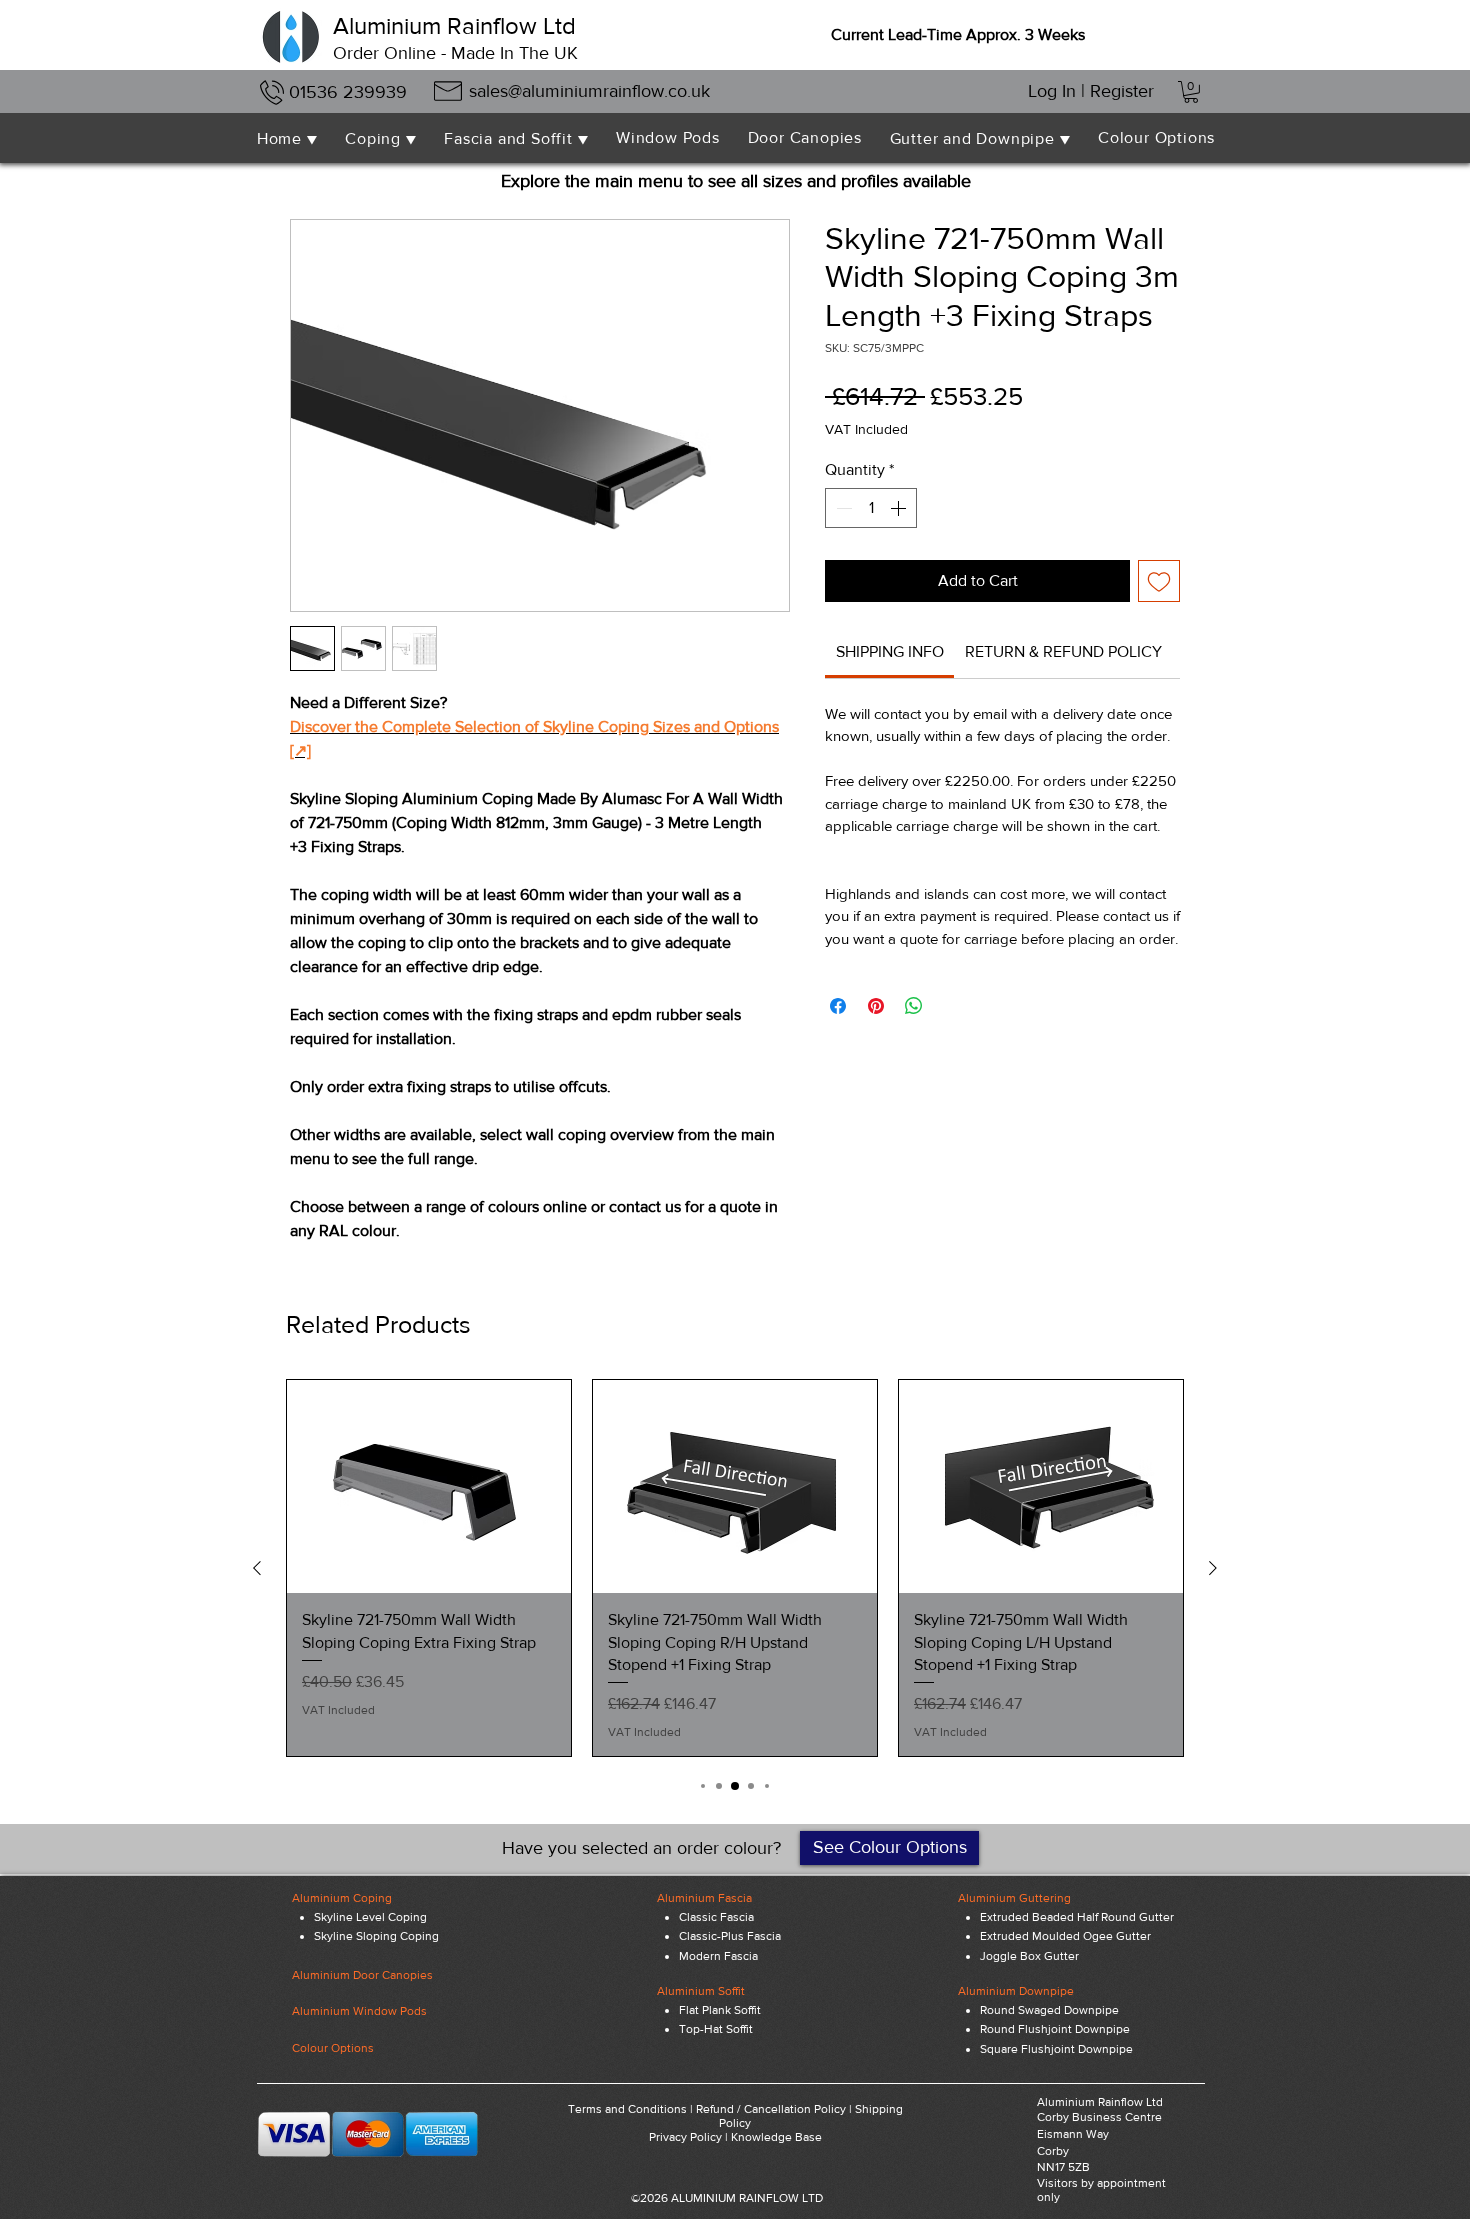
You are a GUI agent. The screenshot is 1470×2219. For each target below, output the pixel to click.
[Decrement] (842, 508)
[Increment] (900, 508)
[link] (890, 651)
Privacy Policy (685, 2137)
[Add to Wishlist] (1159, 581)
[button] (1191, 92)
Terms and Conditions (627, 2109)
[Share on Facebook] (838, 1006)
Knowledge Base (776, 2137)
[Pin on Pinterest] (876, 1006)
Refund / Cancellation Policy (771, 2109)
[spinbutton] (871, 508)
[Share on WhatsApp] (914, 1006)
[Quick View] (429, 1486)
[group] (735, 1568)
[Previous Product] (257, 1568)
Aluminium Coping (342, 1898)
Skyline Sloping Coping (376, 1936)
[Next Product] (1213, 1568)
